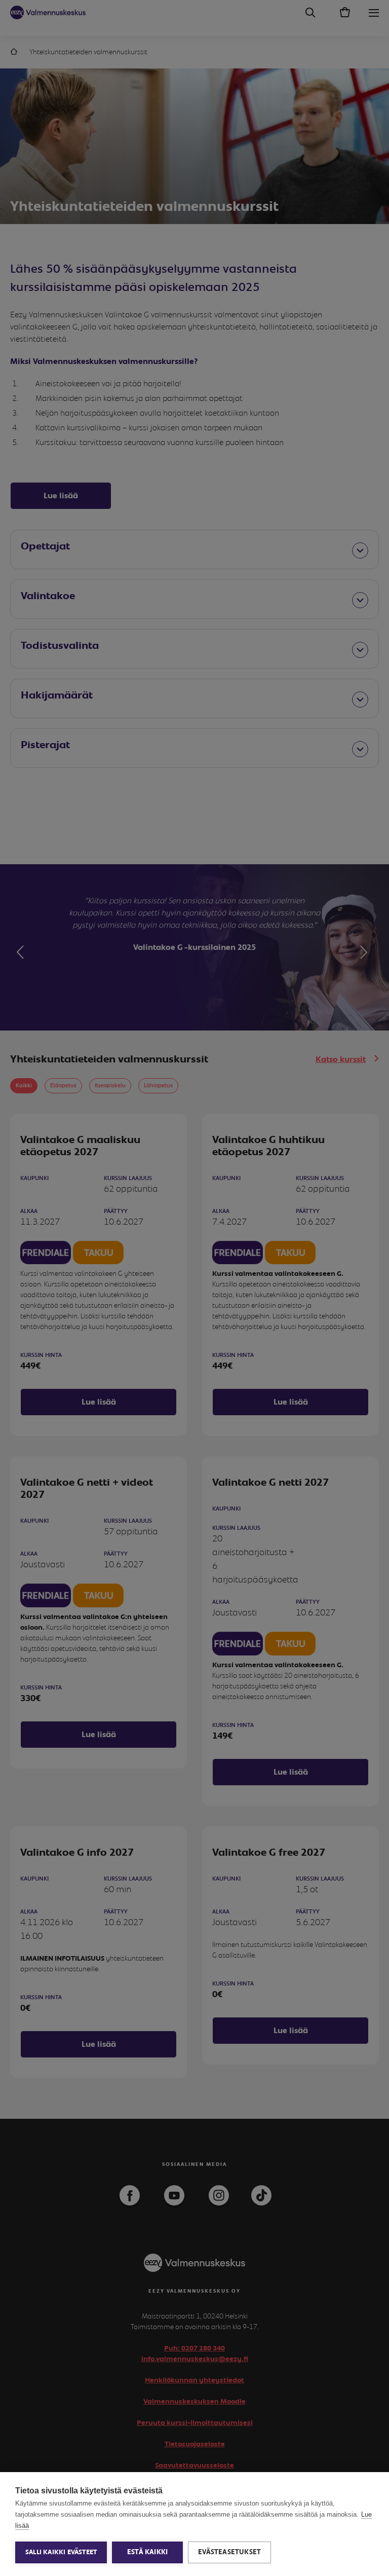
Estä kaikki (147, 2552)
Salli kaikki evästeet (61, 2552)
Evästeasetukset (229, 2552)
